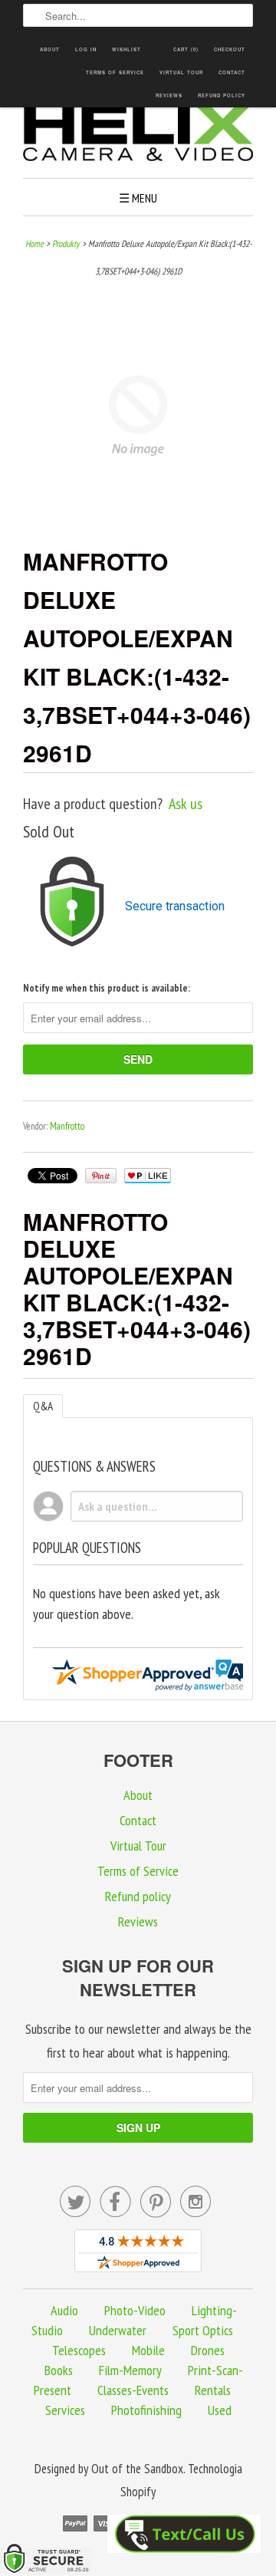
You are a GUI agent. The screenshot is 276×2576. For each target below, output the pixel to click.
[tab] (43, 1406)
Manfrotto (67, 1126)
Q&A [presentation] (43, 1406)
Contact (232, 72)
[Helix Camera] (138, 135)
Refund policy (222, 95)
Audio (64, 2310)
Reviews (169, 95)
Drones (208, 2350)
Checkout (230, 49)
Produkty (66, 243)
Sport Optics (203, 2330)
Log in (86, 49)
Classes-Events (133, 2390)
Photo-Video (135, 2310)
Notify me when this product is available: (107, 988)
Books (59, 2370)
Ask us (186, 804)
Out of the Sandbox (137, 2469)
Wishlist (127, 49)
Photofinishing (146, 2410)
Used (220, 2410)
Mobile (148, 2350)
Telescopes (79, 2350)
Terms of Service (115, 72)
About (50, 49)
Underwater (118, 2330)
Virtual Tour (181, 72)
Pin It (101, 1176)
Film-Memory (130, 2370)
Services (65, 2410)
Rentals (213, 2390)
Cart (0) (186, 49)
